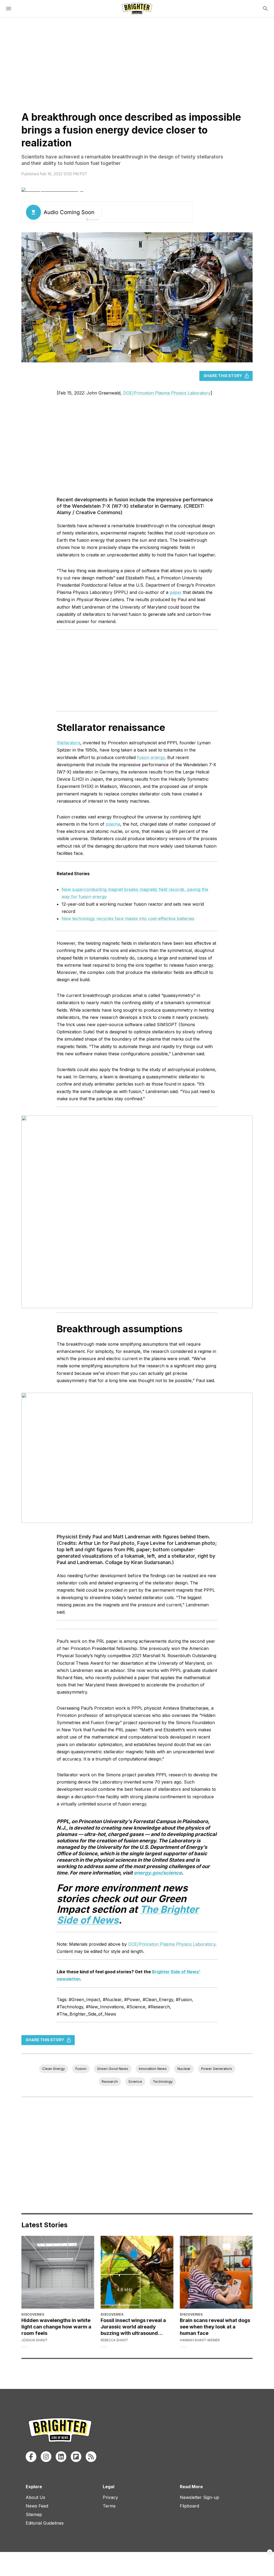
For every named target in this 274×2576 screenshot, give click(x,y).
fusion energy (151, 757)
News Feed (37, 2506)
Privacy (110, 2497)
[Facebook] (31, 2457)
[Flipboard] (76, 2457)
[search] (265, 9)
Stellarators (68, 743)
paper (176, 592)
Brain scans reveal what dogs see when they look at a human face (215, 2327)
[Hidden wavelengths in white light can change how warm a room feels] (58, 2272)
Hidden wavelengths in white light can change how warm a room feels (56, 2327)
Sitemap (34, 2514)
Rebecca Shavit (114, 2340)
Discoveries (33, 2314)
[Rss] (91, 2457)
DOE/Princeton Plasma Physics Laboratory (167, 393)
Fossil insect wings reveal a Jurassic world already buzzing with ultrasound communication (133, 2327)
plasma (113, 824)
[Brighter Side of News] (137, 9)
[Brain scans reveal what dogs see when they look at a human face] (216, 2272)
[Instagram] (46, 2457)
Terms (109, 2506)
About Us (35, 2497)
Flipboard (189, 2506)
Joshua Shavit (35, 2340)
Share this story (223, 376)
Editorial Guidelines (45, 2523)
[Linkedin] (61, 2457)
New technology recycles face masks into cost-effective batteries (128, 919)
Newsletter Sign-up (199, 2497)
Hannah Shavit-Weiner (200, 2340)
